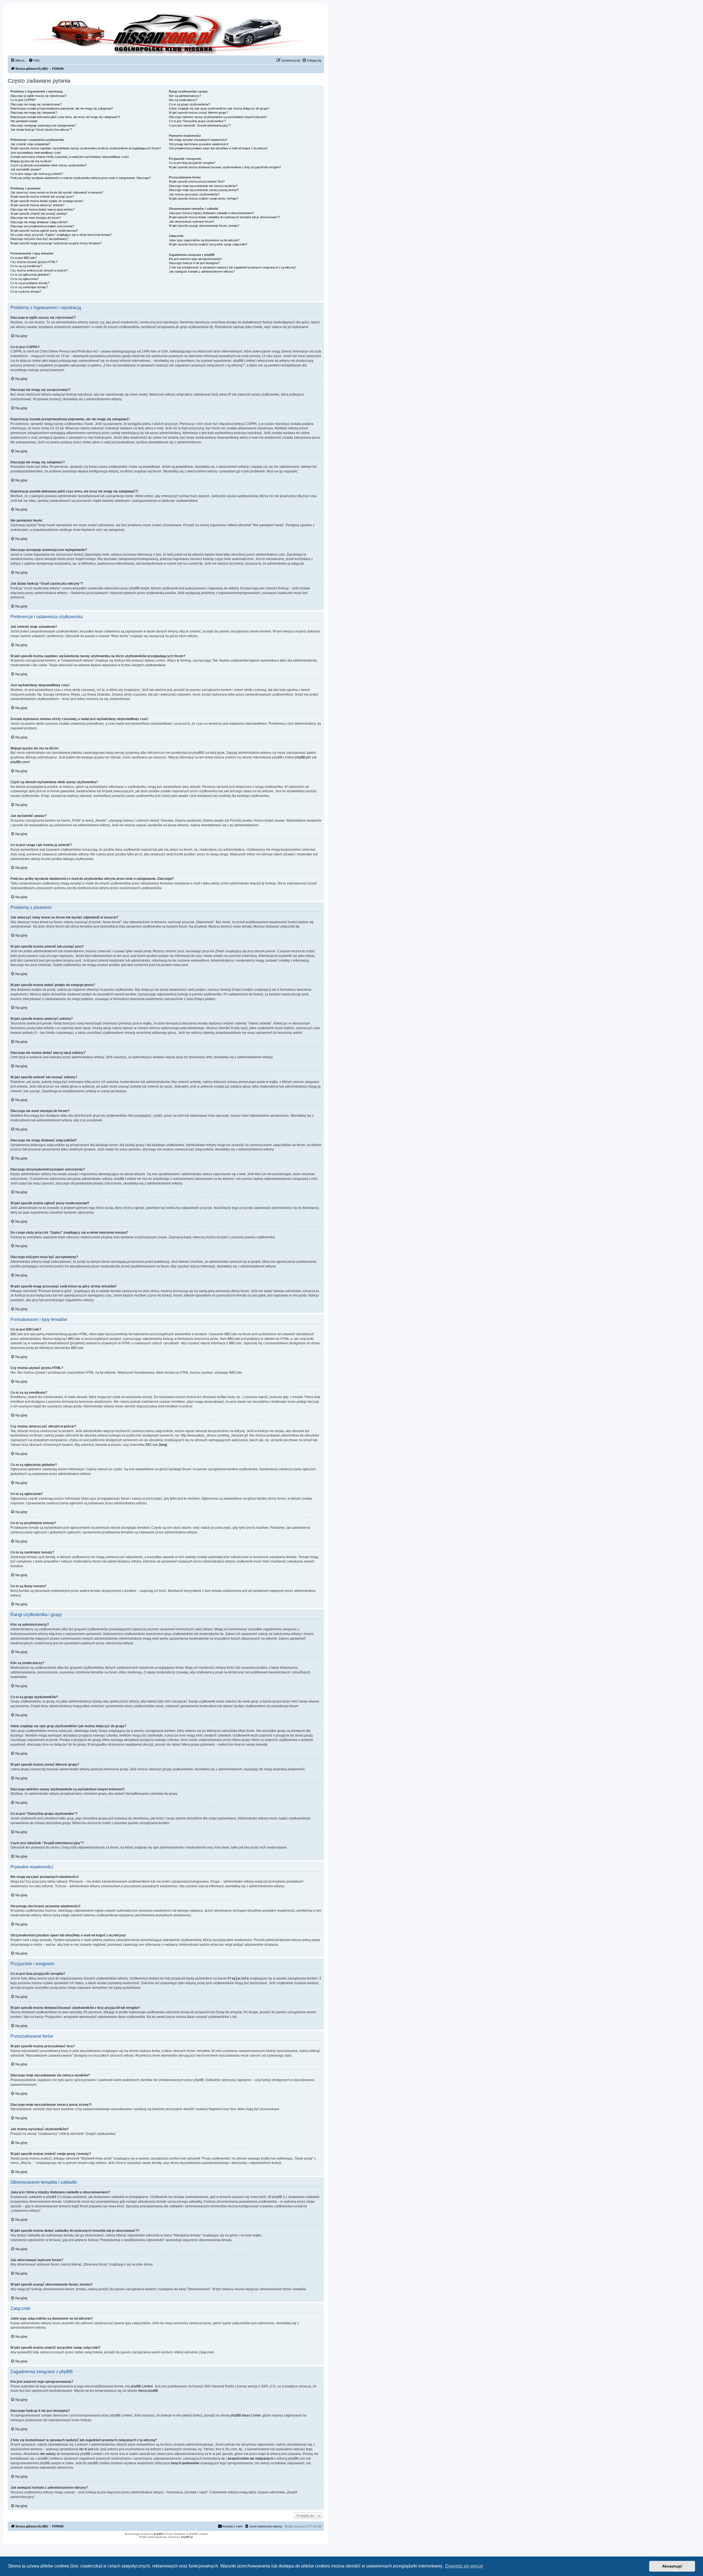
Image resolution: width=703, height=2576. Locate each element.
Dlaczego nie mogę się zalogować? (34, 113)
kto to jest (86, 2449)
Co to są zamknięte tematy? (29, 287)
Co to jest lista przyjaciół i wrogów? (192, 163)
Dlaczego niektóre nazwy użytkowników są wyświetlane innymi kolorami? (218, 117)
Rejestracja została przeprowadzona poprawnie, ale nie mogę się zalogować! (62, 108)
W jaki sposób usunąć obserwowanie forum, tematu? (204, 226)
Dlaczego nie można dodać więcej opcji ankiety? (43, 209)
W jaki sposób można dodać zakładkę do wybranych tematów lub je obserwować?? (224, 217)
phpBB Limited (142, 2386)
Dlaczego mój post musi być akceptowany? (39, 239)
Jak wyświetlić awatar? (26, 169)
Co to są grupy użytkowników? (189, 104)
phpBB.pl (302, 757)
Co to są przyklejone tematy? (30, 283)
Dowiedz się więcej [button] (464, 2566)
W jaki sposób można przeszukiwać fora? (197, 181)
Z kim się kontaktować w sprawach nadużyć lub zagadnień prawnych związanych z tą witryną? (232, 267)
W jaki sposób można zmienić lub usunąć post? (42, 197)
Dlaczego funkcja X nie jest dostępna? (194, 263)
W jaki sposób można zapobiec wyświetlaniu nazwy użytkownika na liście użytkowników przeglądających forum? (86, 148)
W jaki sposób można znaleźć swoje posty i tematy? (204, 198)
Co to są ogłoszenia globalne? (30, 275)
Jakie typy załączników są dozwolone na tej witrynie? (204, 240)
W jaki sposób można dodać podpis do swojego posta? (47, 201)
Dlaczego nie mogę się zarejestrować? (36, 104)
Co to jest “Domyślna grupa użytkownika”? (197, 121)
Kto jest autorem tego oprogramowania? (195, 259)
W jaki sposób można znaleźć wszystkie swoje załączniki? (208, 244)
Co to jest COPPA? (23, 100)
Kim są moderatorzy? (183, 100)
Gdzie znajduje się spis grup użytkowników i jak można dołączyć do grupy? (219, 108)
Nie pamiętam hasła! (24, 121)
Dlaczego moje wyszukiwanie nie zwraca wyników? (203, 186)
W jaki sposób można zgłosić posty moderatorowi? (44, 231)
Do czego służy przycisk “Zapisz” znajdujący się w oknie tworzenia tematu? (61, 235)
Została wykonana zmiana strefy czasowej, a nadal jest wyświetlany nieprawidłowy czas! (70, 157)
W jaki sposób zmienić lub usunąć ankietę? (39, 214)
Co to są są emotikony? (26, 266)
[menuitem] (34, 60)
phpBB (158, 2534)
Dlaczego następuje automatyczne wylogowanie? (43, 125)
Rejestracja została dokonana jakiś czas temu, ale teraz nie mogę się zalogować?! (65, 117)
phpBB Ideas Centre (246, 2415)
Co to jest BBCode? (23, 258)
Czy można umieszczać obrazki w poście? (39, 270)
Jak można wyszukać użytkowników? (194, 194)
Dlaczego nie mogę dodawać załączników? (39, 222)
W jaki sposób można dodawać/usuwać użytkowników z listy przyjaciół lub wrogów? (225, 167)
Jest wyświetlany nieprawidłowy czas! (36, 153)
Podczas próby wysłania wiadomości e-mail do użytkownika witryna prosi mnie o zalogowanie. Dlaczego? (81, 178)
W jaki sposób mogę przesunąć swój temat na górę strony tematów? (56, 243)
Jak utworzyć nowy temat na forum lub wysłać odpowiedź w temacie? (57, 192)
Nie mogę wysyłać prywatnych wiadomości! (198, 140)
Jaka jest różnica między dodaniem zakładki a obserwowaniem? (212, 213)
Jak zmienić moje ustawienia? (30, 144)
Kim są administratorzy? (185, 96)
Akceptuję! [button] (672, 2566)
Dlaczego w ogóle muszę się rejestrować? (39, 96)
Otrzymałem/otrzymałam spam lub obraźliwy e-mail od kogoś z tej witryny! (218, 148)
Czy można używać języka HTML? (34, 262)
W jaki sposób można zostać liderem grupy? (198, 113)
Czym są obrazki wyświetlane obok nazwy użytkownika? (48, 165)
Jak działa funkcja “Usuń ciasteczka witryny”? (41, 130)
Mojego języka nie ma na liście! (31, 161)
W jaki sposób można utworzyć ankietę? (37, 205)
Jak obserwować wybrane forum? (192, 222)
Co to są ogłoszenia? (24, 279)
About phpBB (148, 2391)
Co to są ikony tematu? (26, 292)
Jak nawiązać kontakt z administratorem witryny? (202, 271)
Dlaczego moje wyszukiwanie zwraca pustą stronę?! (204, 190)
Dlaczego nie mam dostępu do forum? (36, 218)
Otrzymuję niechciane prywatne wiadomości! (199, 144)
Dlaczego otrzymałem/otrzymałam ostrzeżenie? (42, 226)
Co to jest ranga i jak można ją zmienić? (37, 174)
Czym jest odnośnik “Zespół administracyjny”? (200, 125)
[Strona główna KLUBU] (166, 33)
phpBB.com (19, 762)
